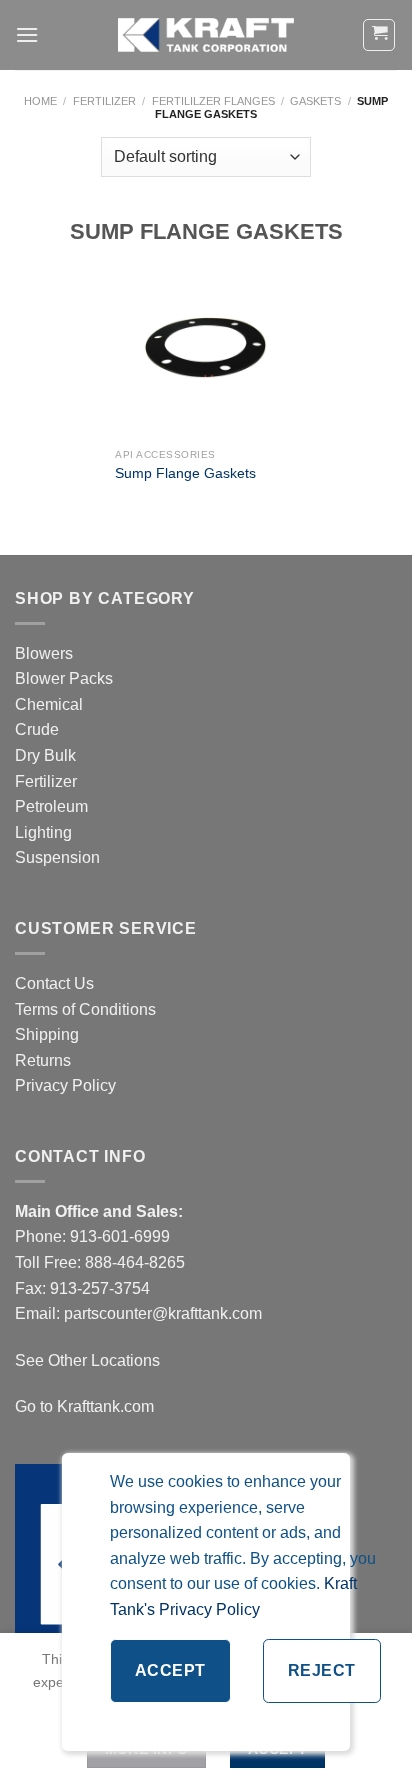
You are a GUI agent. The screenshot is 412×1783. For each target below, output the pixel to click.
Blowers (46, 653)
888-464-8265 (135, 1262)
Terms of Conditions (85, 1009)
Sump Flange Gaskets (185, 473)
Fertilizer (104, 101)
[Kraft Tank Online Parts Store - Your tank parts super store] (206, 35)
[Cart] (379, 35)
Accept (170, 1670)
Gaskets (315, 101)
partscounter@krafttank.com (163, 1313)
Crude (37, 729)
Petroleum (51, 806)
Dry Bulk (45, 755)
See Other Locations (87, 1360)
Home (40, 101)
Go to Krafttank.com (84, 1406)
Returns (43, 1060)
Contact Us (54, 983)
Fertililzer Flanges (213, 101)
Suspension (57, 857)
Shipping (47, 1034)
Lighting (43, 832)
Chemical (49, 704)
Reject (322, 1670)
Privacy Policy (65, 1085)
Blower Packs (64, 678)
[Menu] (27, 34)
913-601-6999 (120, 1236)
